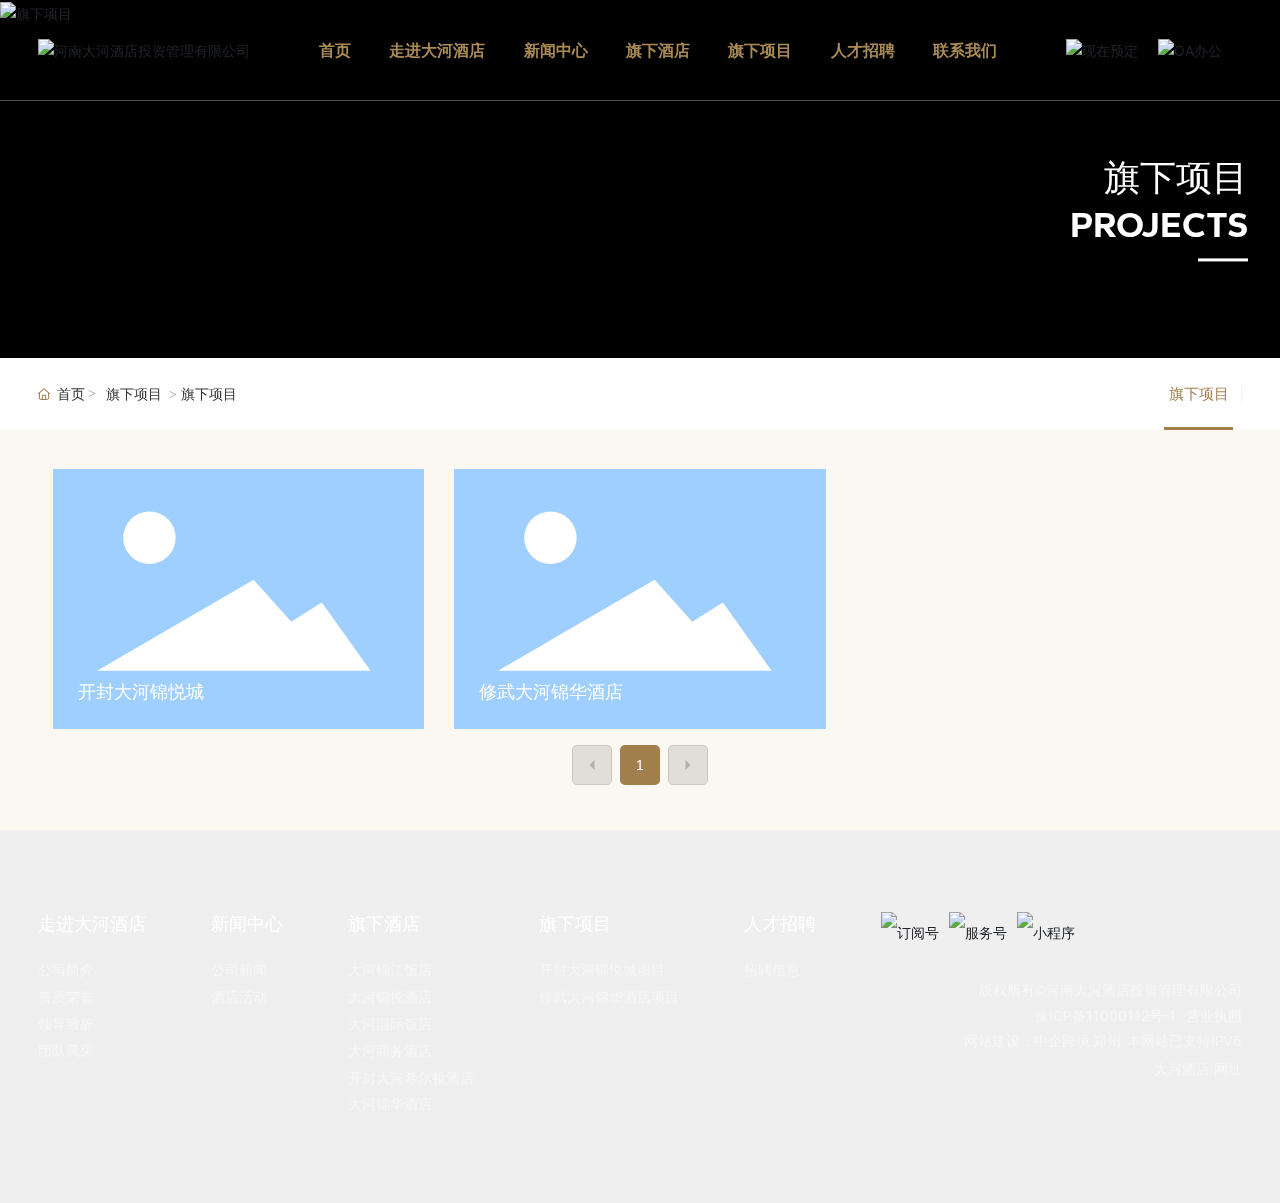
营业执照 (1214, 1015)
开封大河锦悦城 (141, 691)
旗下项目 (1176, 178)
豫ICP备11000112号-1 (1105, 1015)
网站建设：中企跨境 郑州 (1042, 1041)
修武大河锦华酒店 (551, 691)
